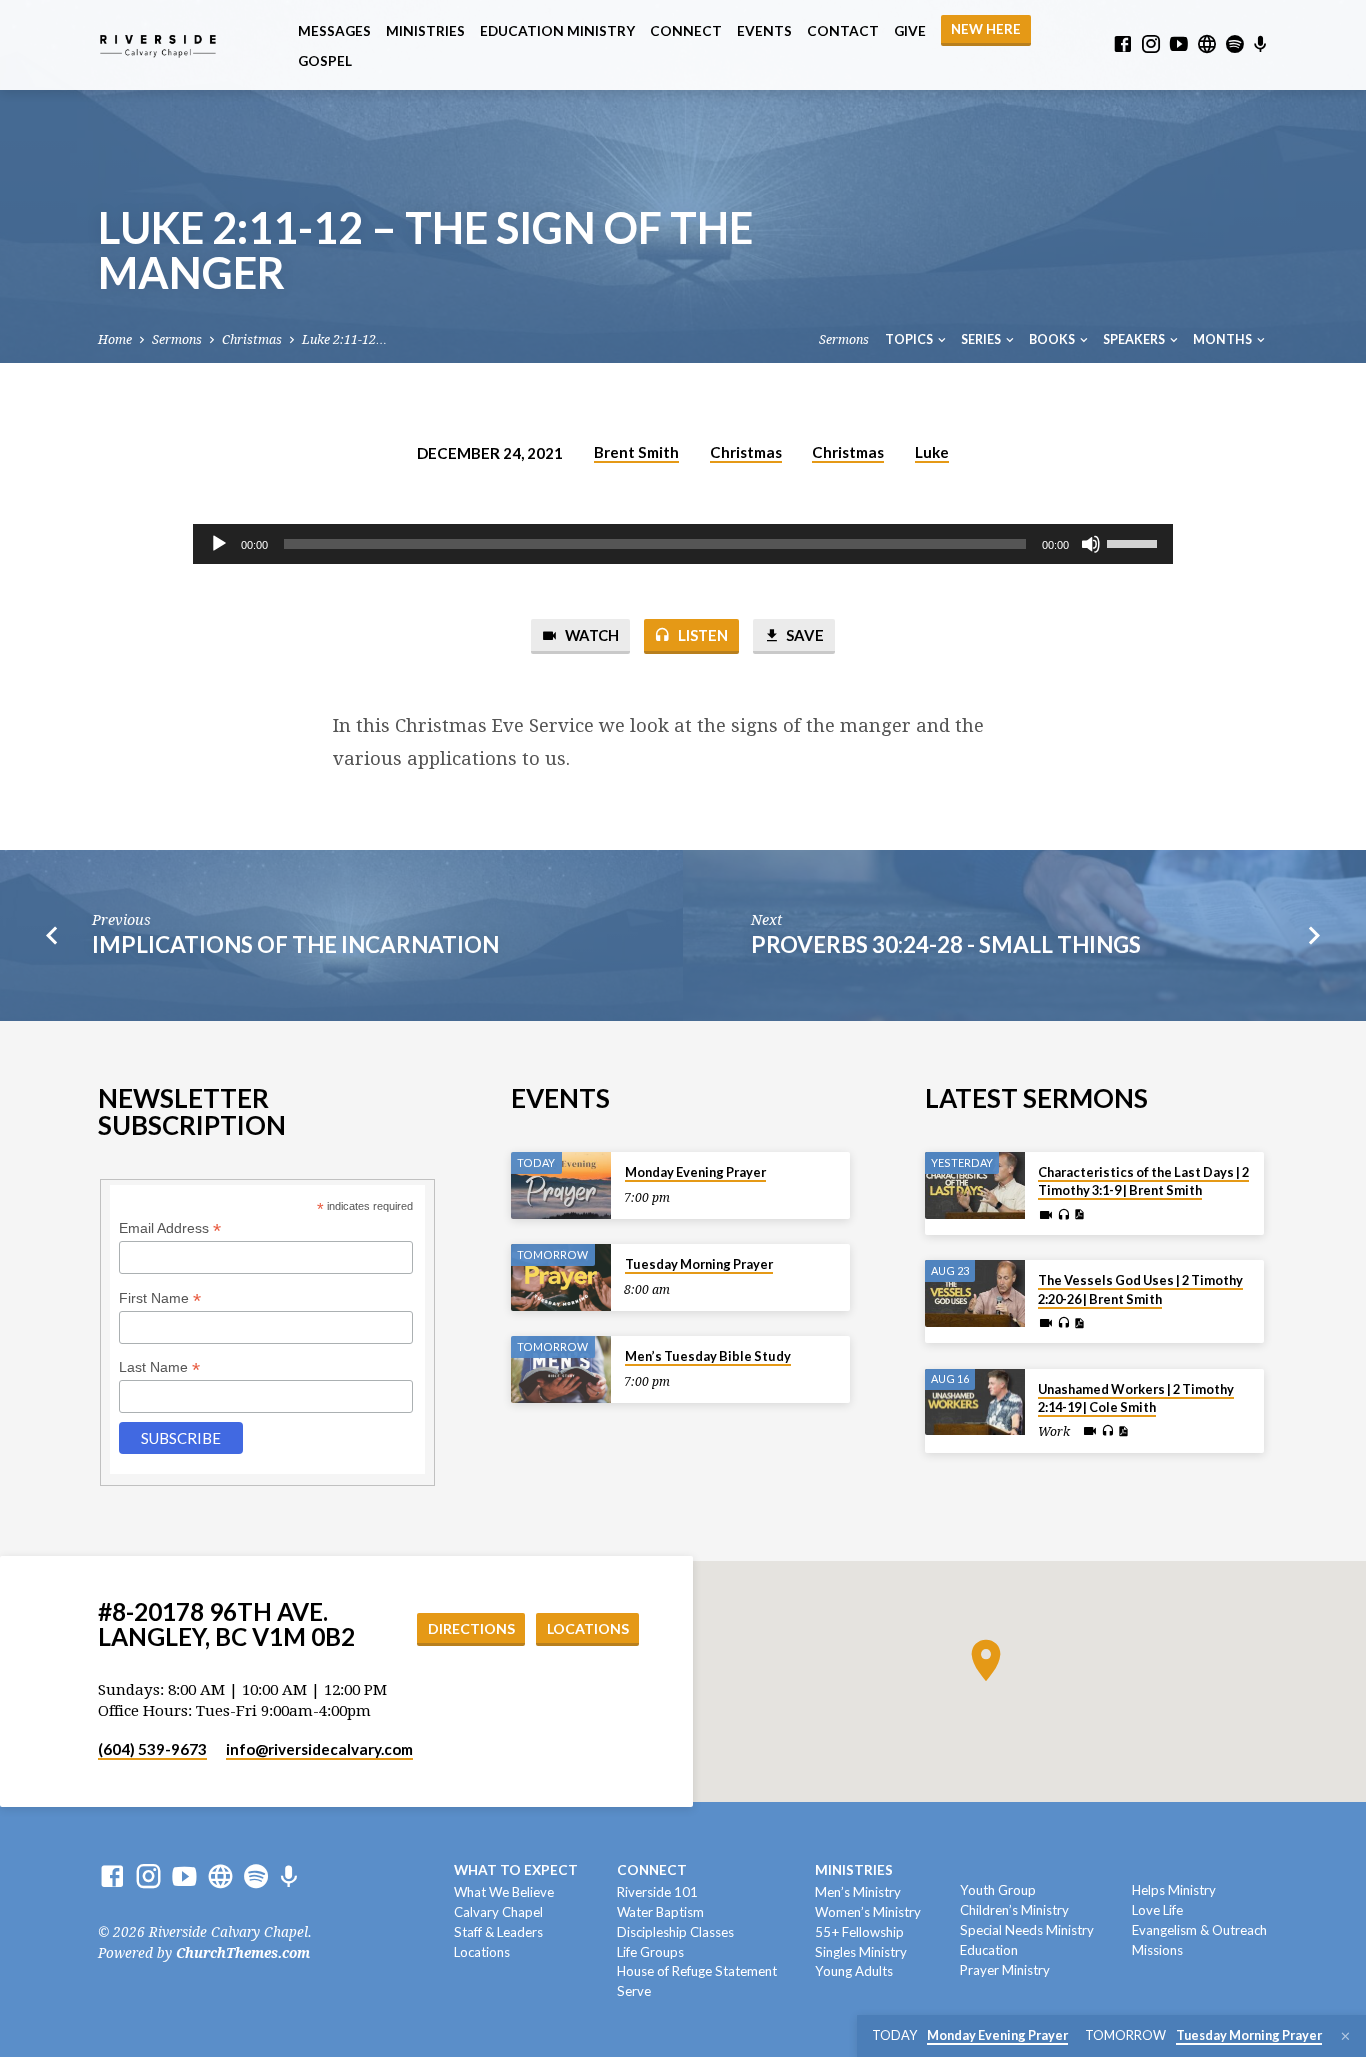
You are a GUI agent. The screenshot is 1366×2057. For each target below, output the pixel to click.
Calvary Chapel (498, 1912)
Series (982, 339)
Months (1223, 339)
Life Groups (650, 1952)
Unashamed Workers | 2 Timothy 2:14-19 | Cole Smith (1136, 1398)
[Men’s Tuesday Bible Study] (561, 1369)
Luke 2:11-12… (344, 339)
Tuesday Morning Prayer (699, 1264)
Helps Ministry (1174, 1890)
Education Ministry (557, 31)
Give (910, 31)
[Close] (1345, 2036)
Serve (634, 1991)
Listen (701, 635)
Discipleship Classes (675, 1932)
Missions (1157, 1950)
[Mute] (1091, 544)
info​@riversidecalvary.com (319, 1749)
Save (803, 635)
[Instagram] (1151, 44)
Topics (910, 339)
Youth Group (998, 1890)
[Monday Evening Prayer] (561, 1185)
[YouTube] (1179, 44)
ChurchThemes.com (243, 1953)
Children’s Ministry (1014, 1910)
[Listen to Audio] (1063, 1215)
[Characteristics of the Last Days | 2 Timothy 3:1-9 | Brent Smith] (975, 1185)
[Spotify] (1235, 44)
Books (1053, 339)
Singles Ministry (861, 1952)
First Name (160, 1298)
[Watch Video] (1046, 1215)
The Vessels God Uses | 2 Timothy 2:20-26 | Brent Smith (1140, 1289)
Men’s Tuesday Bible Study (708, 1356)
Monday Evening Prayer (695, 1172)
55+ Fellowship (859, 1932)
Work (1054, 1432)
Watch (590, 635)
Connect (686, 31)
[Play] (219, 544)
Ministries (425, 31)
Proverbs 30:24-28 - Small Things (946, 944)
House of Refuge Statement (697, 1971)
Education (989, 1950)
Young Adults (854, 1971)
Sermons (177, 339)
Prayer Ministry (1005, 1970)
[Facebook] (1123, 44)
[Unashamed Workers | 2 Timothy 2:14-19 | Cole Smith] (975, 1402)
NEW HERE (986, 29)
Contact (843, 31)
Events (764, 31)
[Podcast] (1260, 45)
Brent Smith (636, 452)
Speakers (1135, 339)
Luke (932, 452)
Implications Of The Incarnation (295, 944)
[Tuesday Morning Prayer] (561, 1277)
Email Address (170, 1228)
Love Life (1157, 1910)
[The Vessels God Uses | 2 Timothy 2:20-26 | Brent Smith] (975, 1293)
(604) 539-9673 (152, 1749)
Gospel (325, 61)
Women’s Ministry (868, 1912)
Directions (471, 1628)
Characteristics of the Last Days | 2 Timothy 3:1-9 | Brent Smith (1143, 1181)
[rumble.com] (1207, 44)
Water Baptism (660, 1912)
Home (115, 339)
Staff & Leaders (498, 1932)
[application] (683, 544)
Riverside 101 (657, 1892)
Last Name (159, 1367)
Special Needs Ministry (1027, 1930)
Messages (334, 31)
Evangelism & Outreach (1199, 1930)
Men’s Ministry (858, 1892)
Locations (588, 1628)
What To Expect (516, 1870)
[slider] (1135, 542)
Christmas (252, 339)
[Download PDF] (1079, 1214)
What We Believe (504, 1892)
